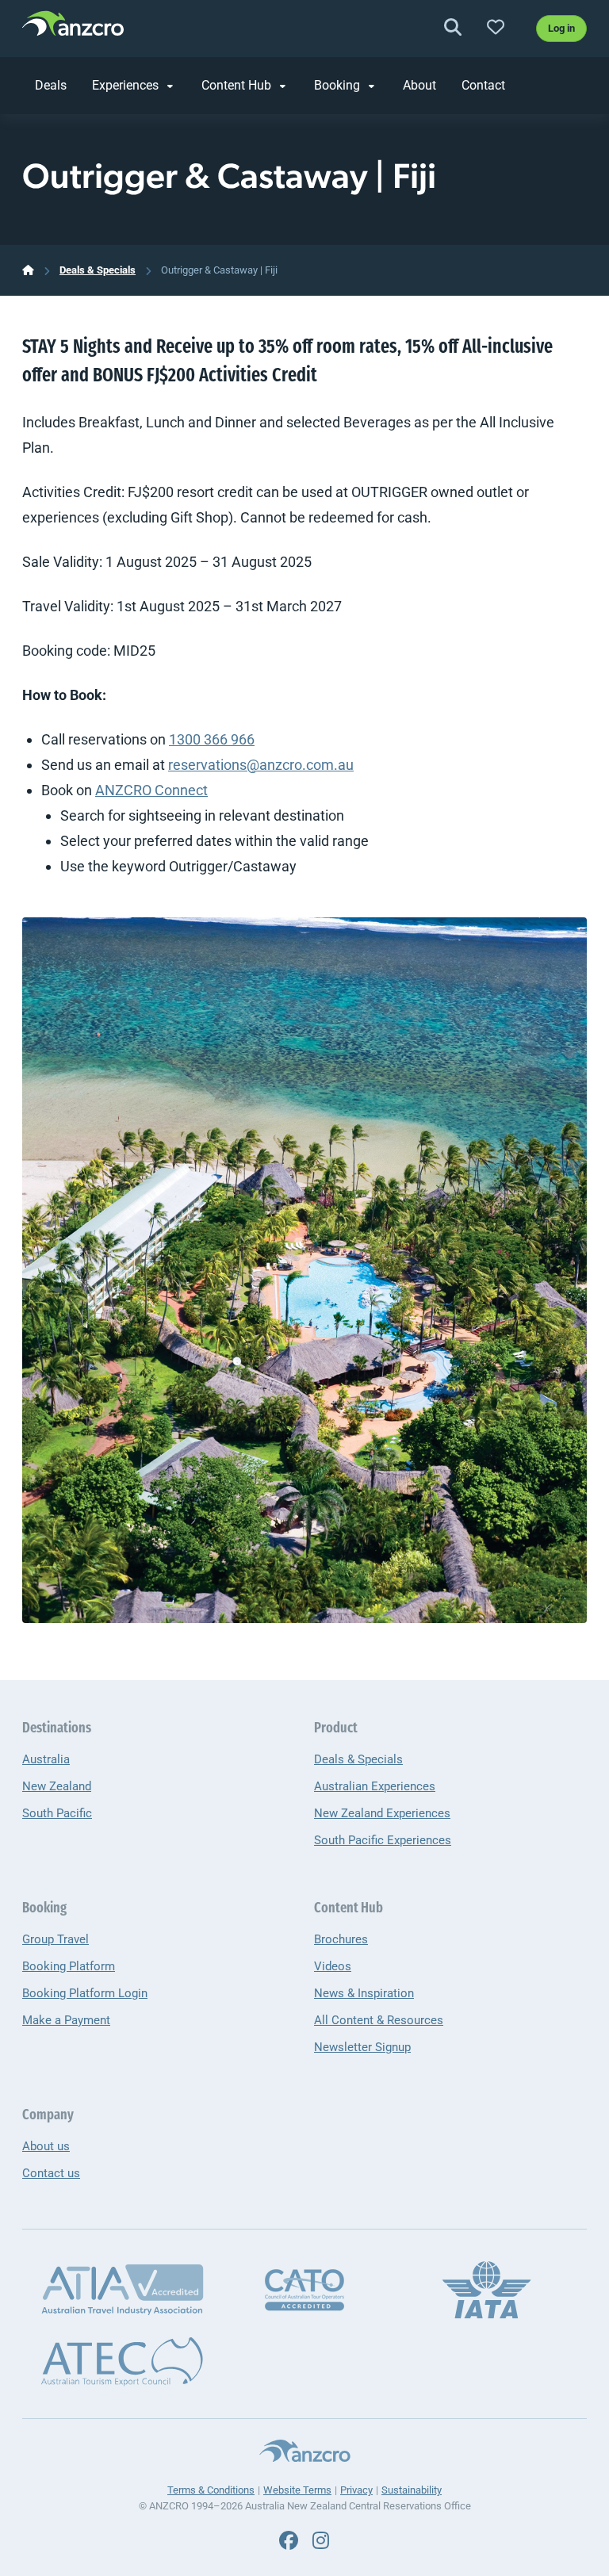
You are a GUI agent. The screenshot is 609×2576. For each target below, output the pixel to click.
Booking (337, 85)
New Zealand (57, 1786)
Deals (51, 85)
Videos (333, 1966)
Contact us (51, 2173)
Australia (46, 1759)
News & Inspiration (364, 1993)
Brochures (341, 1939)
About (419, 85)
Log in (561, 28)
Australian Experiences (375, 1786)
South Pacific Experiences (383, 1840)
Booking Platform (69, 1966)
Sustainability (412, 2490)
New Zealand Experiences (382, 1813)
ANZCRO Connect (151, 790)
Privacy (356, 2490)
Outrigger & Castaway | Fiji (219, 270)
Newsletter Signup (362, 2047)
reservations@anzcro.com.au (261, 765)
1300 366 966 (212, 739)
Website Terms (297, 2490)
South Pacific (57, 1813)
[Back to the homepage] (73, 26)
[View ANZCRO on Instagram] (320, 2541)
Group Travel (56, 1939)
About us (46, 2146)
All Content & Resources (379, 2020)
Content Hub (236, 85)
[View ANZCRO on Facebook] (289, 2541)
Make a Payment (66, 2020)
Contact (483, 85)
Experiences (125, 85)
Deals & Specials (98, 270)
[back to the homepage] (28, 270)
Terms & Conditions (211, 2490)
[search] (453, 28)
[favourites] (496, 28)
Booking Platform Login (85, 1993)
